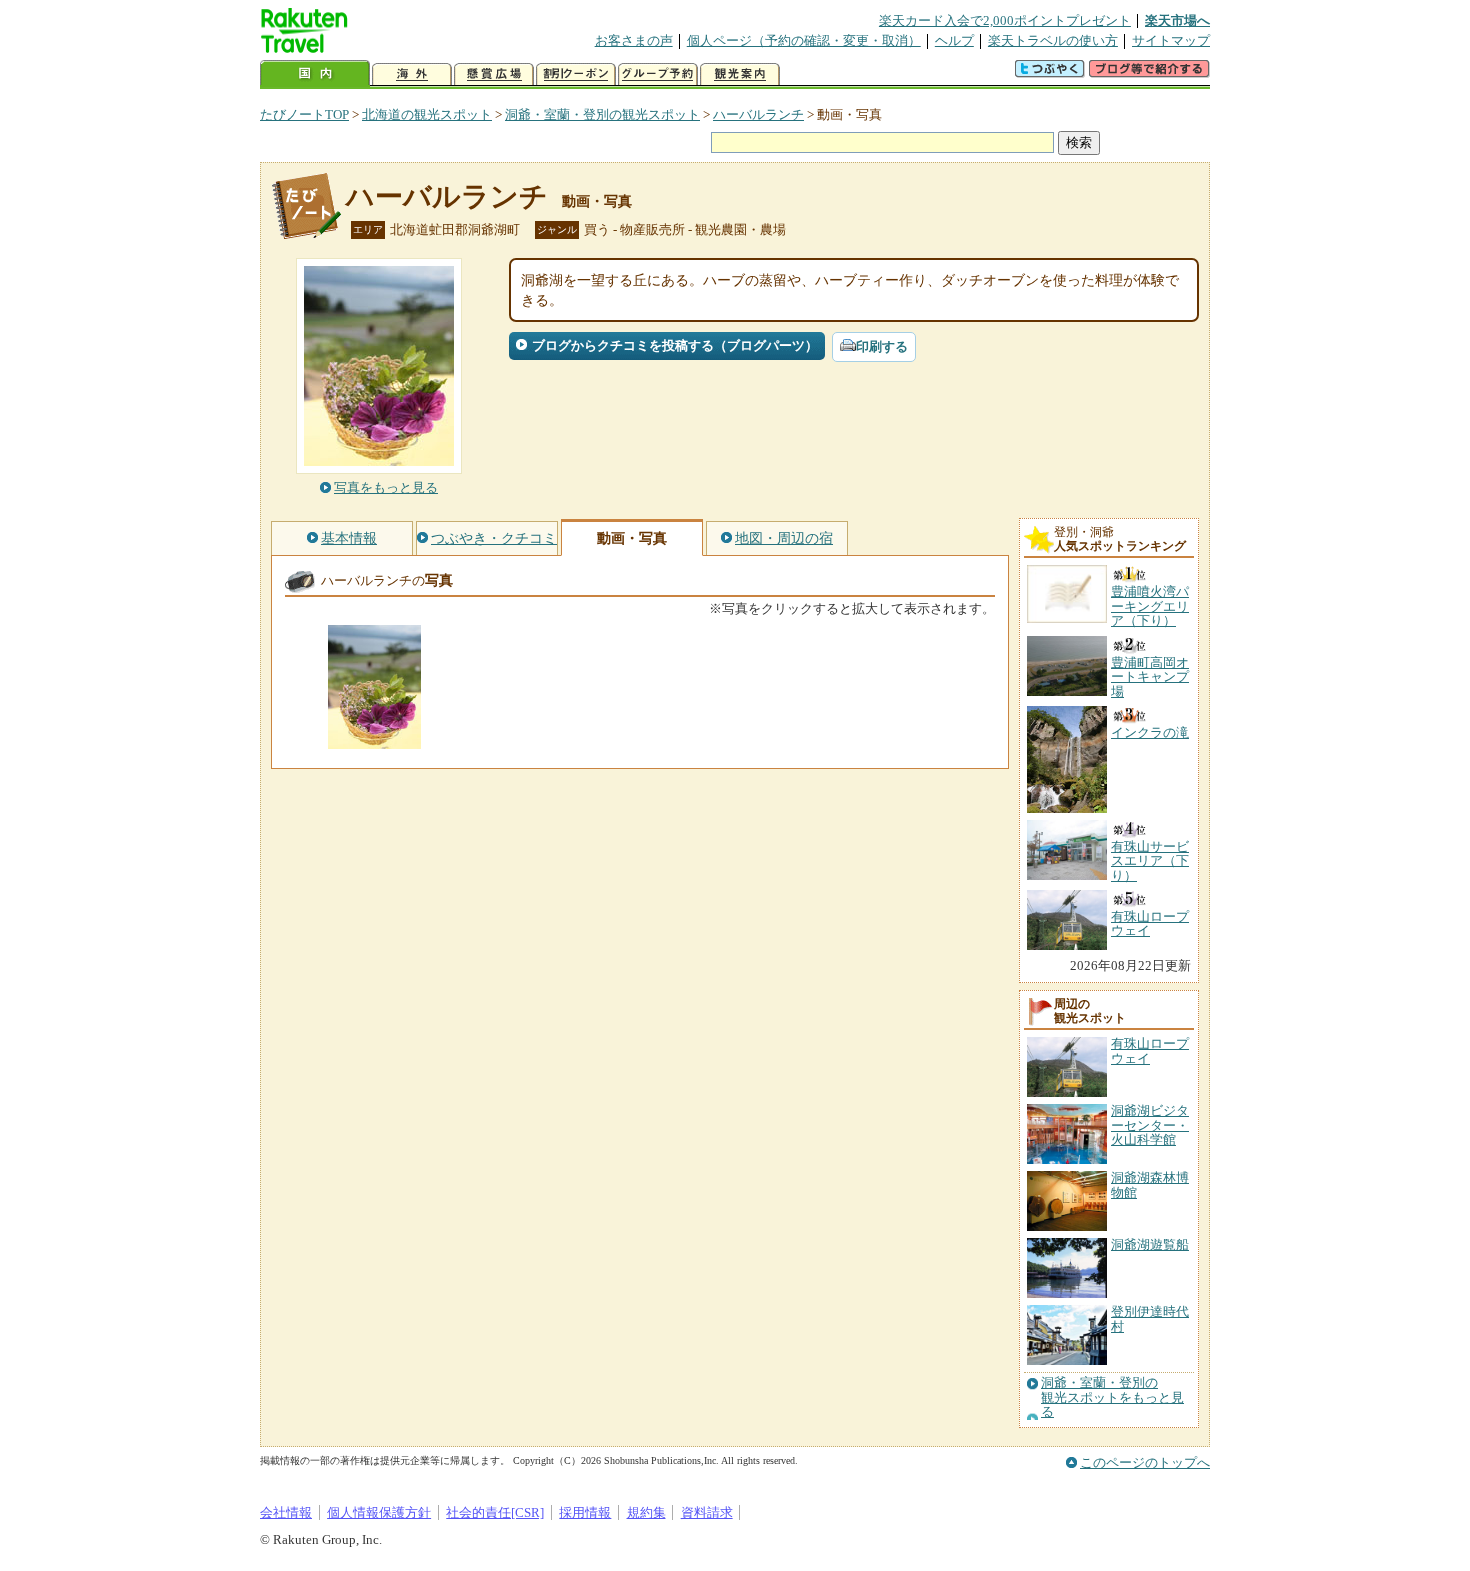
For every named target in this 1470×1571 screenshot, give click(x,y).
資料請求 (707, 1512)
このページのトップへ (1145, 1462)
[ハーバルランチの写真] (374, 739)
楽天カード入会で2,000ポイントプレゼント (1005, 20)
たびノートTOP (304, 114)
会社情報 (286, 1512)
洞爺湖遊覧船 (1150, 1244)
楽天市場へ (1177, 20)
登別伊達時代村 (1150, 1318)
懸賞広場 (494, 74)
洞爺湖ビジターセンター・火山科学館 (1150, 1125)
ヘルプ (954, 40)
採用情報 (585, 1512)
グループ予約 (658, 74)
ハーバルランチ (758, 114)
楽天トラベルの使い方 (1053, 40)
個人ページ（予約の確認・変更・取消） (804, 40)
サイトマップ (1171, 40)
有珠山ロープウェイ (1150, 1050)
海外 (412, 74)
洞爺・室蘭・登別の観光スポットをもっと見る (1112, 1397)
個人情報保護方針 (379, 1512)
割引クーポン (576, 74)
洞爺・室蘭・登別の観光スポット (602, 114)
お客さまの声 (634, 40)
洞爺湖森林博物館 (1150, 1184)
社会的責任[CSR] (495, 1512)
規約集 (646, 1512)
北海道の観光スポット (427, 114)
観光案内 (740, 74)
